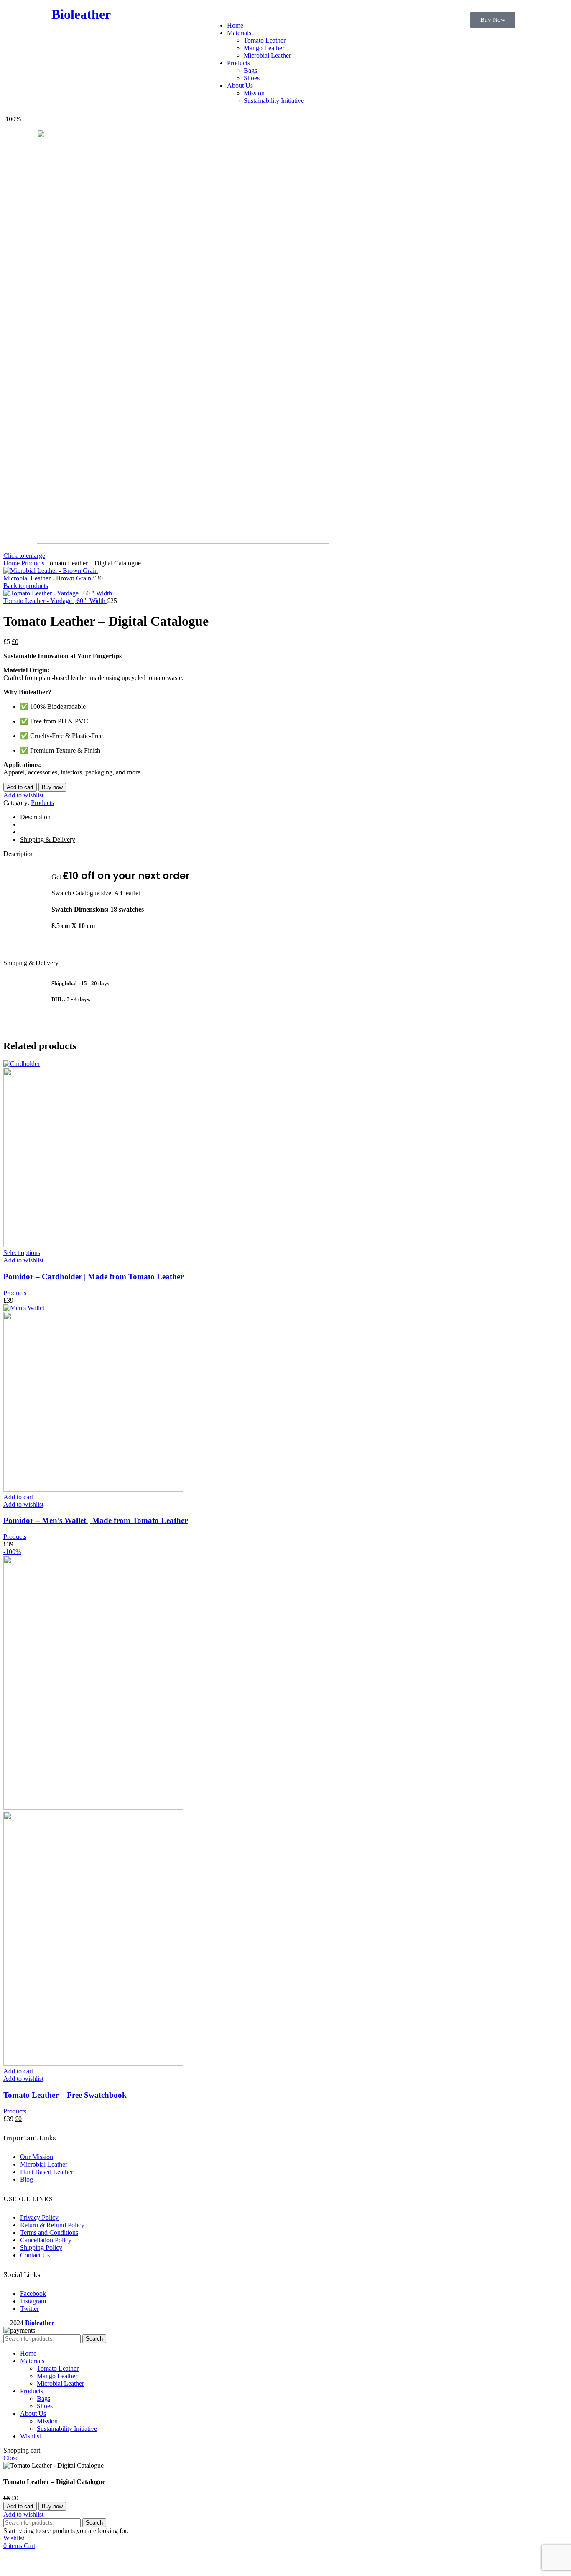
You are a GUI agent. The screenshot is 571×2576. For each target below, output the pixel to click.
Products (238, 63)
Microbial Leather (267, 55)
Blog (27, 2179)
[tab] (294, 817)
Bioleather (81, 14)
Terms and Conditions (49, 2232)
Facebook (33, 2294)
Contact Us (35, 2255)
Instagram (33, 2301)
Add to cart (20, 787)
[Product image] (93, 1245)
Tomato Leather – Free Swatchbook (65, 2095)
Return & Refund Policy (52, 2225)
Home (235, 25)
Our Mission (37, 2157)
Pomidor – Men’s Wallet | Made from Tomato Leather (96, 1520)
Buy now (52, 787)
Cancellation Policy (46, 2240)
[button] (285, 11)
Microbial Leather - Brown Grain (48, 578)
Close (11, 2458)
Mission (254, 93)
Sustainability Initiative (274, 101)
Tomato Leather (265, 40)
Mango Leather (264, 48)
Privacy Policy (39, 2217)
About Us (240, 86)
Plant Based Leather (47, 2172)
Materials (239, 33)
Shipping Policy (41, 2248)
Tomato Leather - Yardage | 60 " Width (55, 601)
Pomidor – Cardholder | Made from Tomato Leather (93, 1276)
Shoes (252, 78)
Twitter (29, 2309)
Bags (250, 70)
